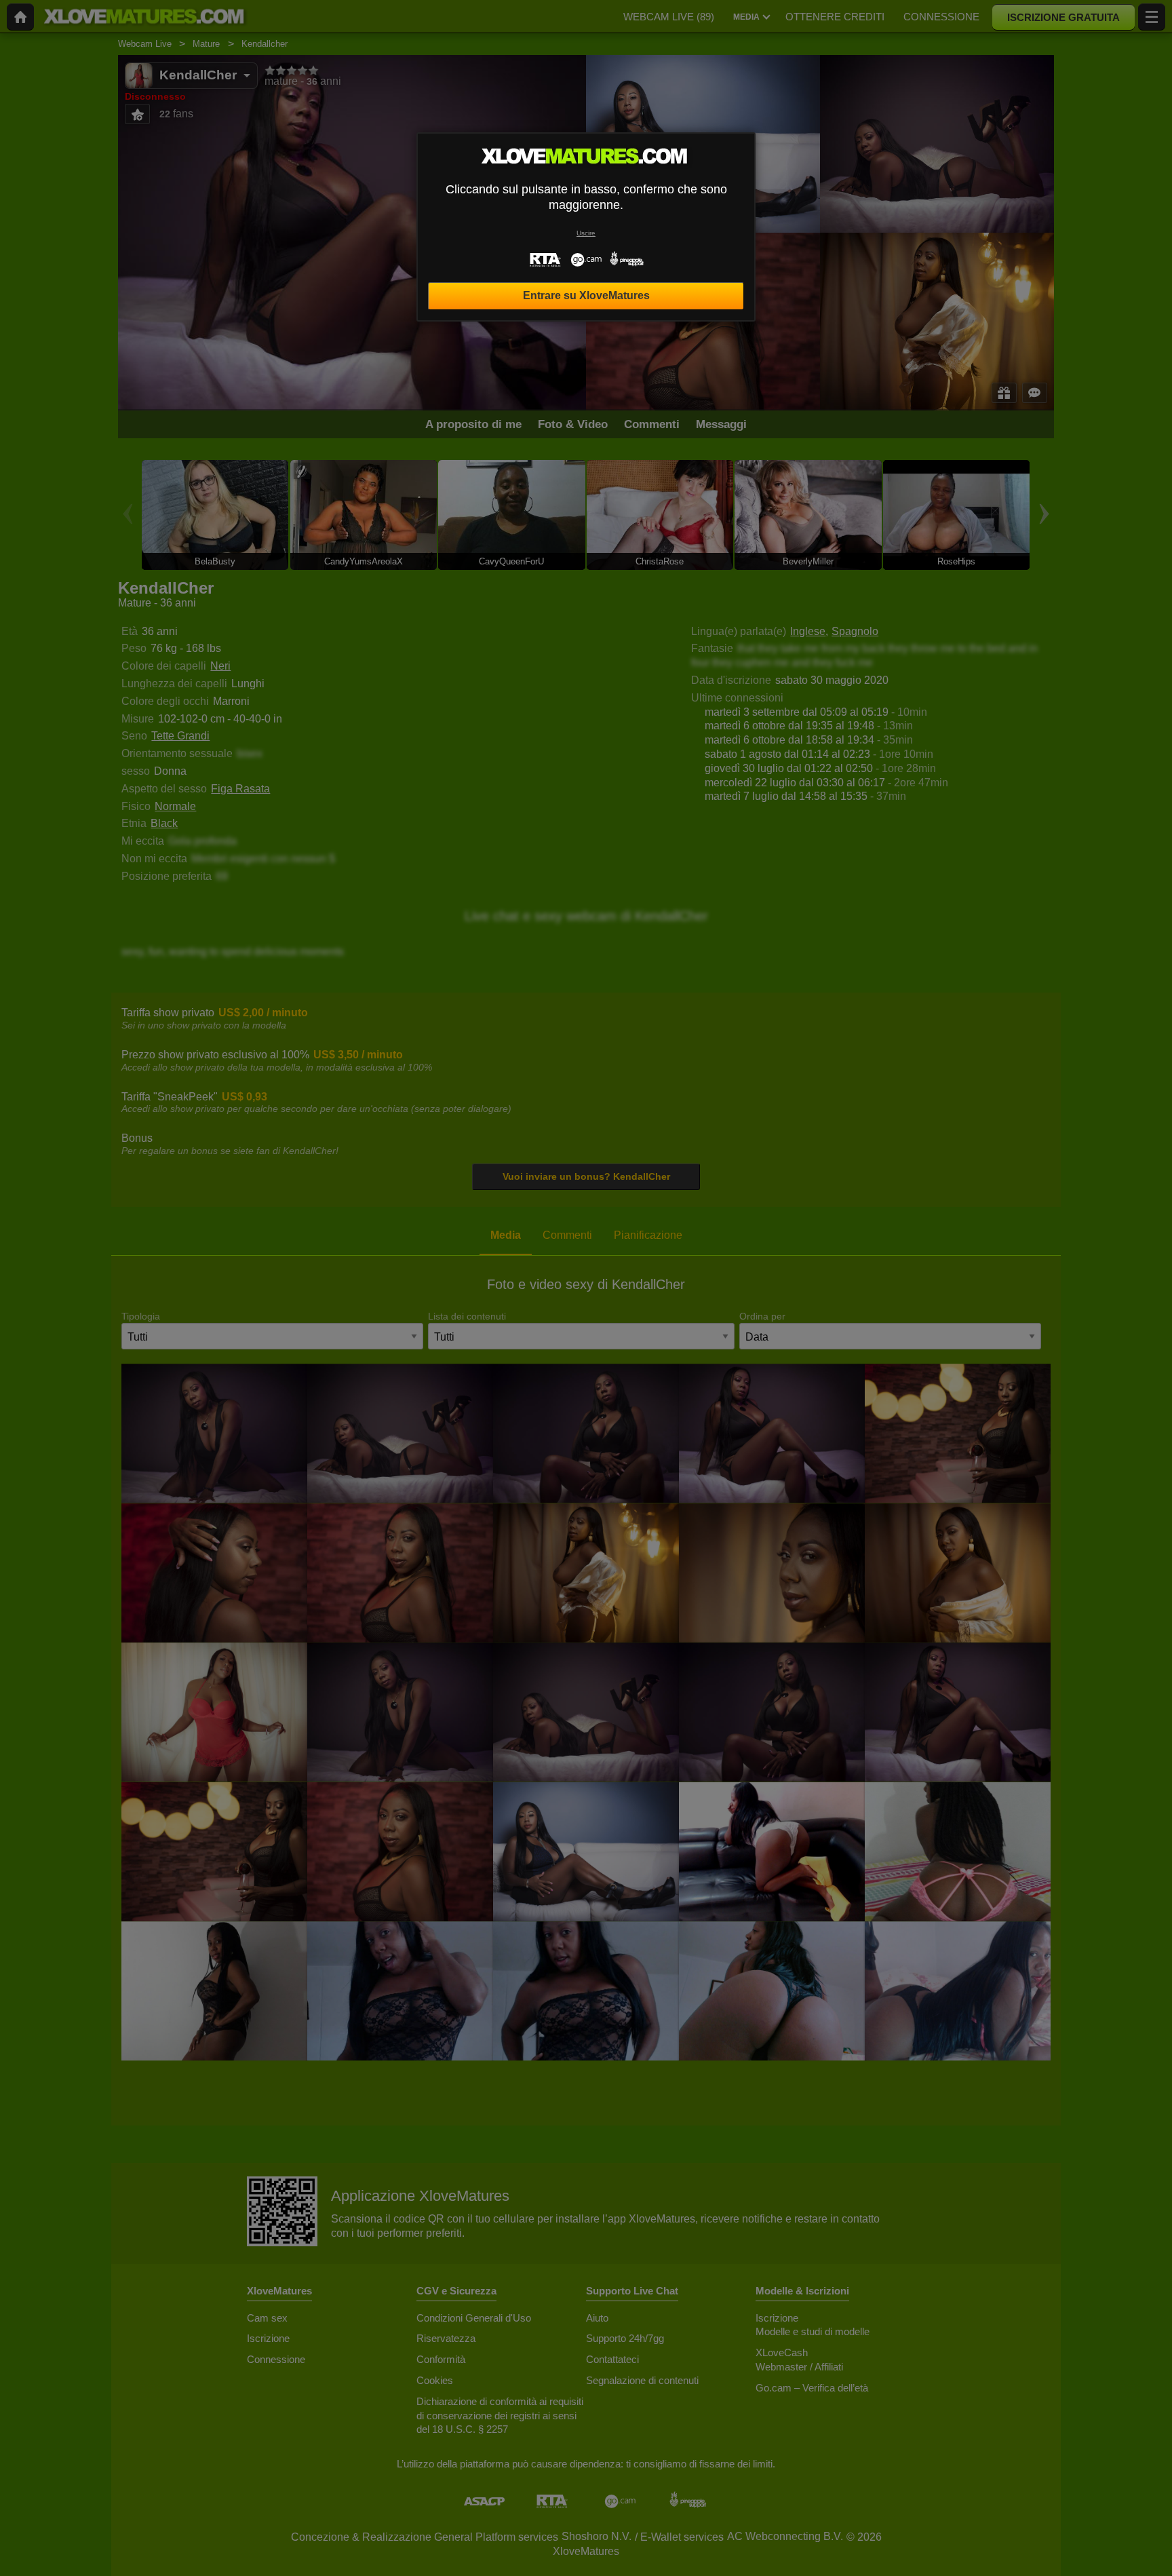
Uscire (586, 233)
